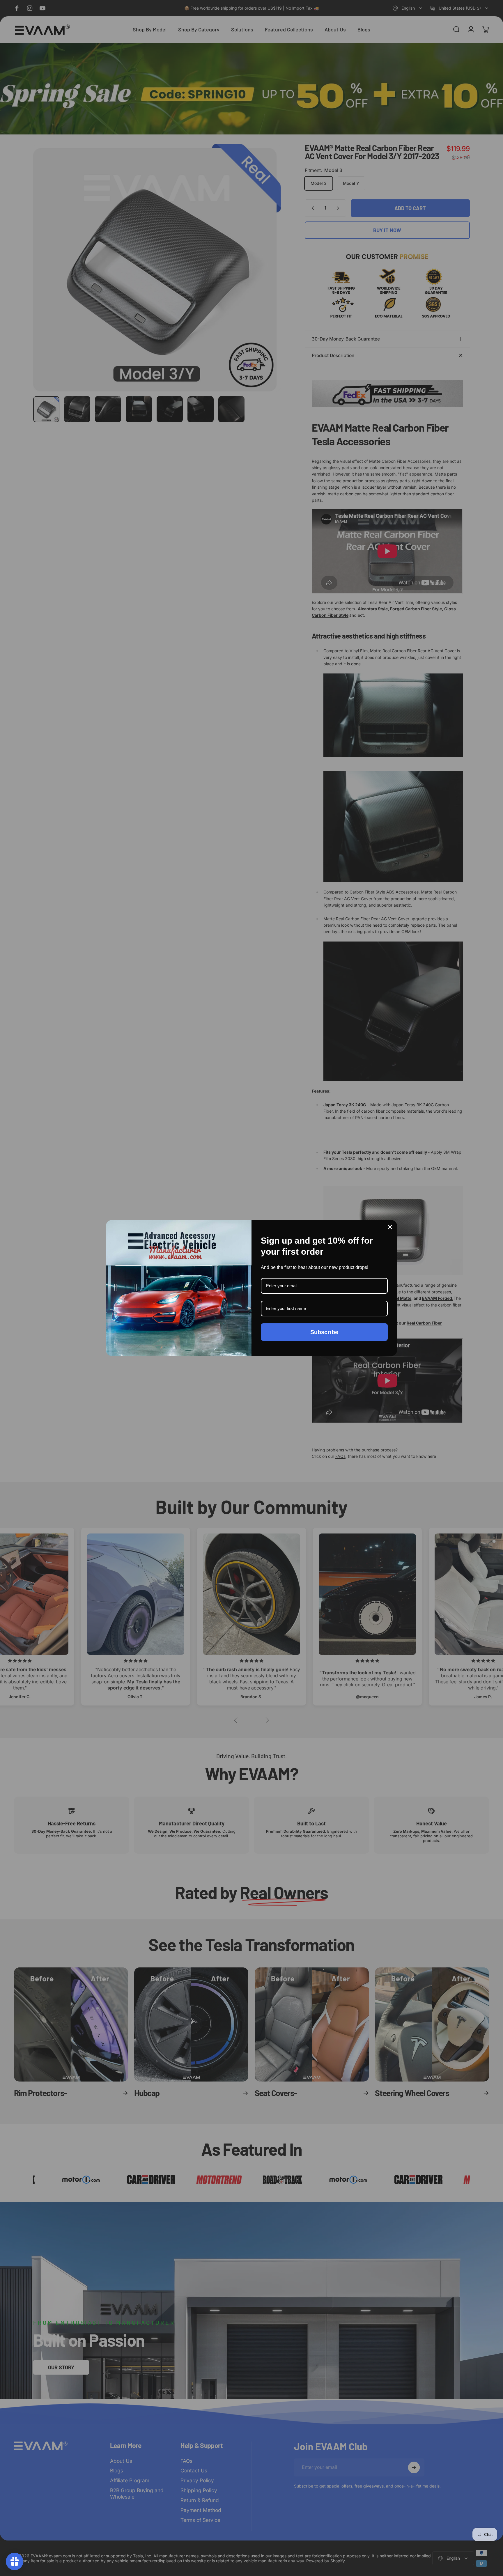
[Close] (390, 1227)
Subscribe (324, 1332)
